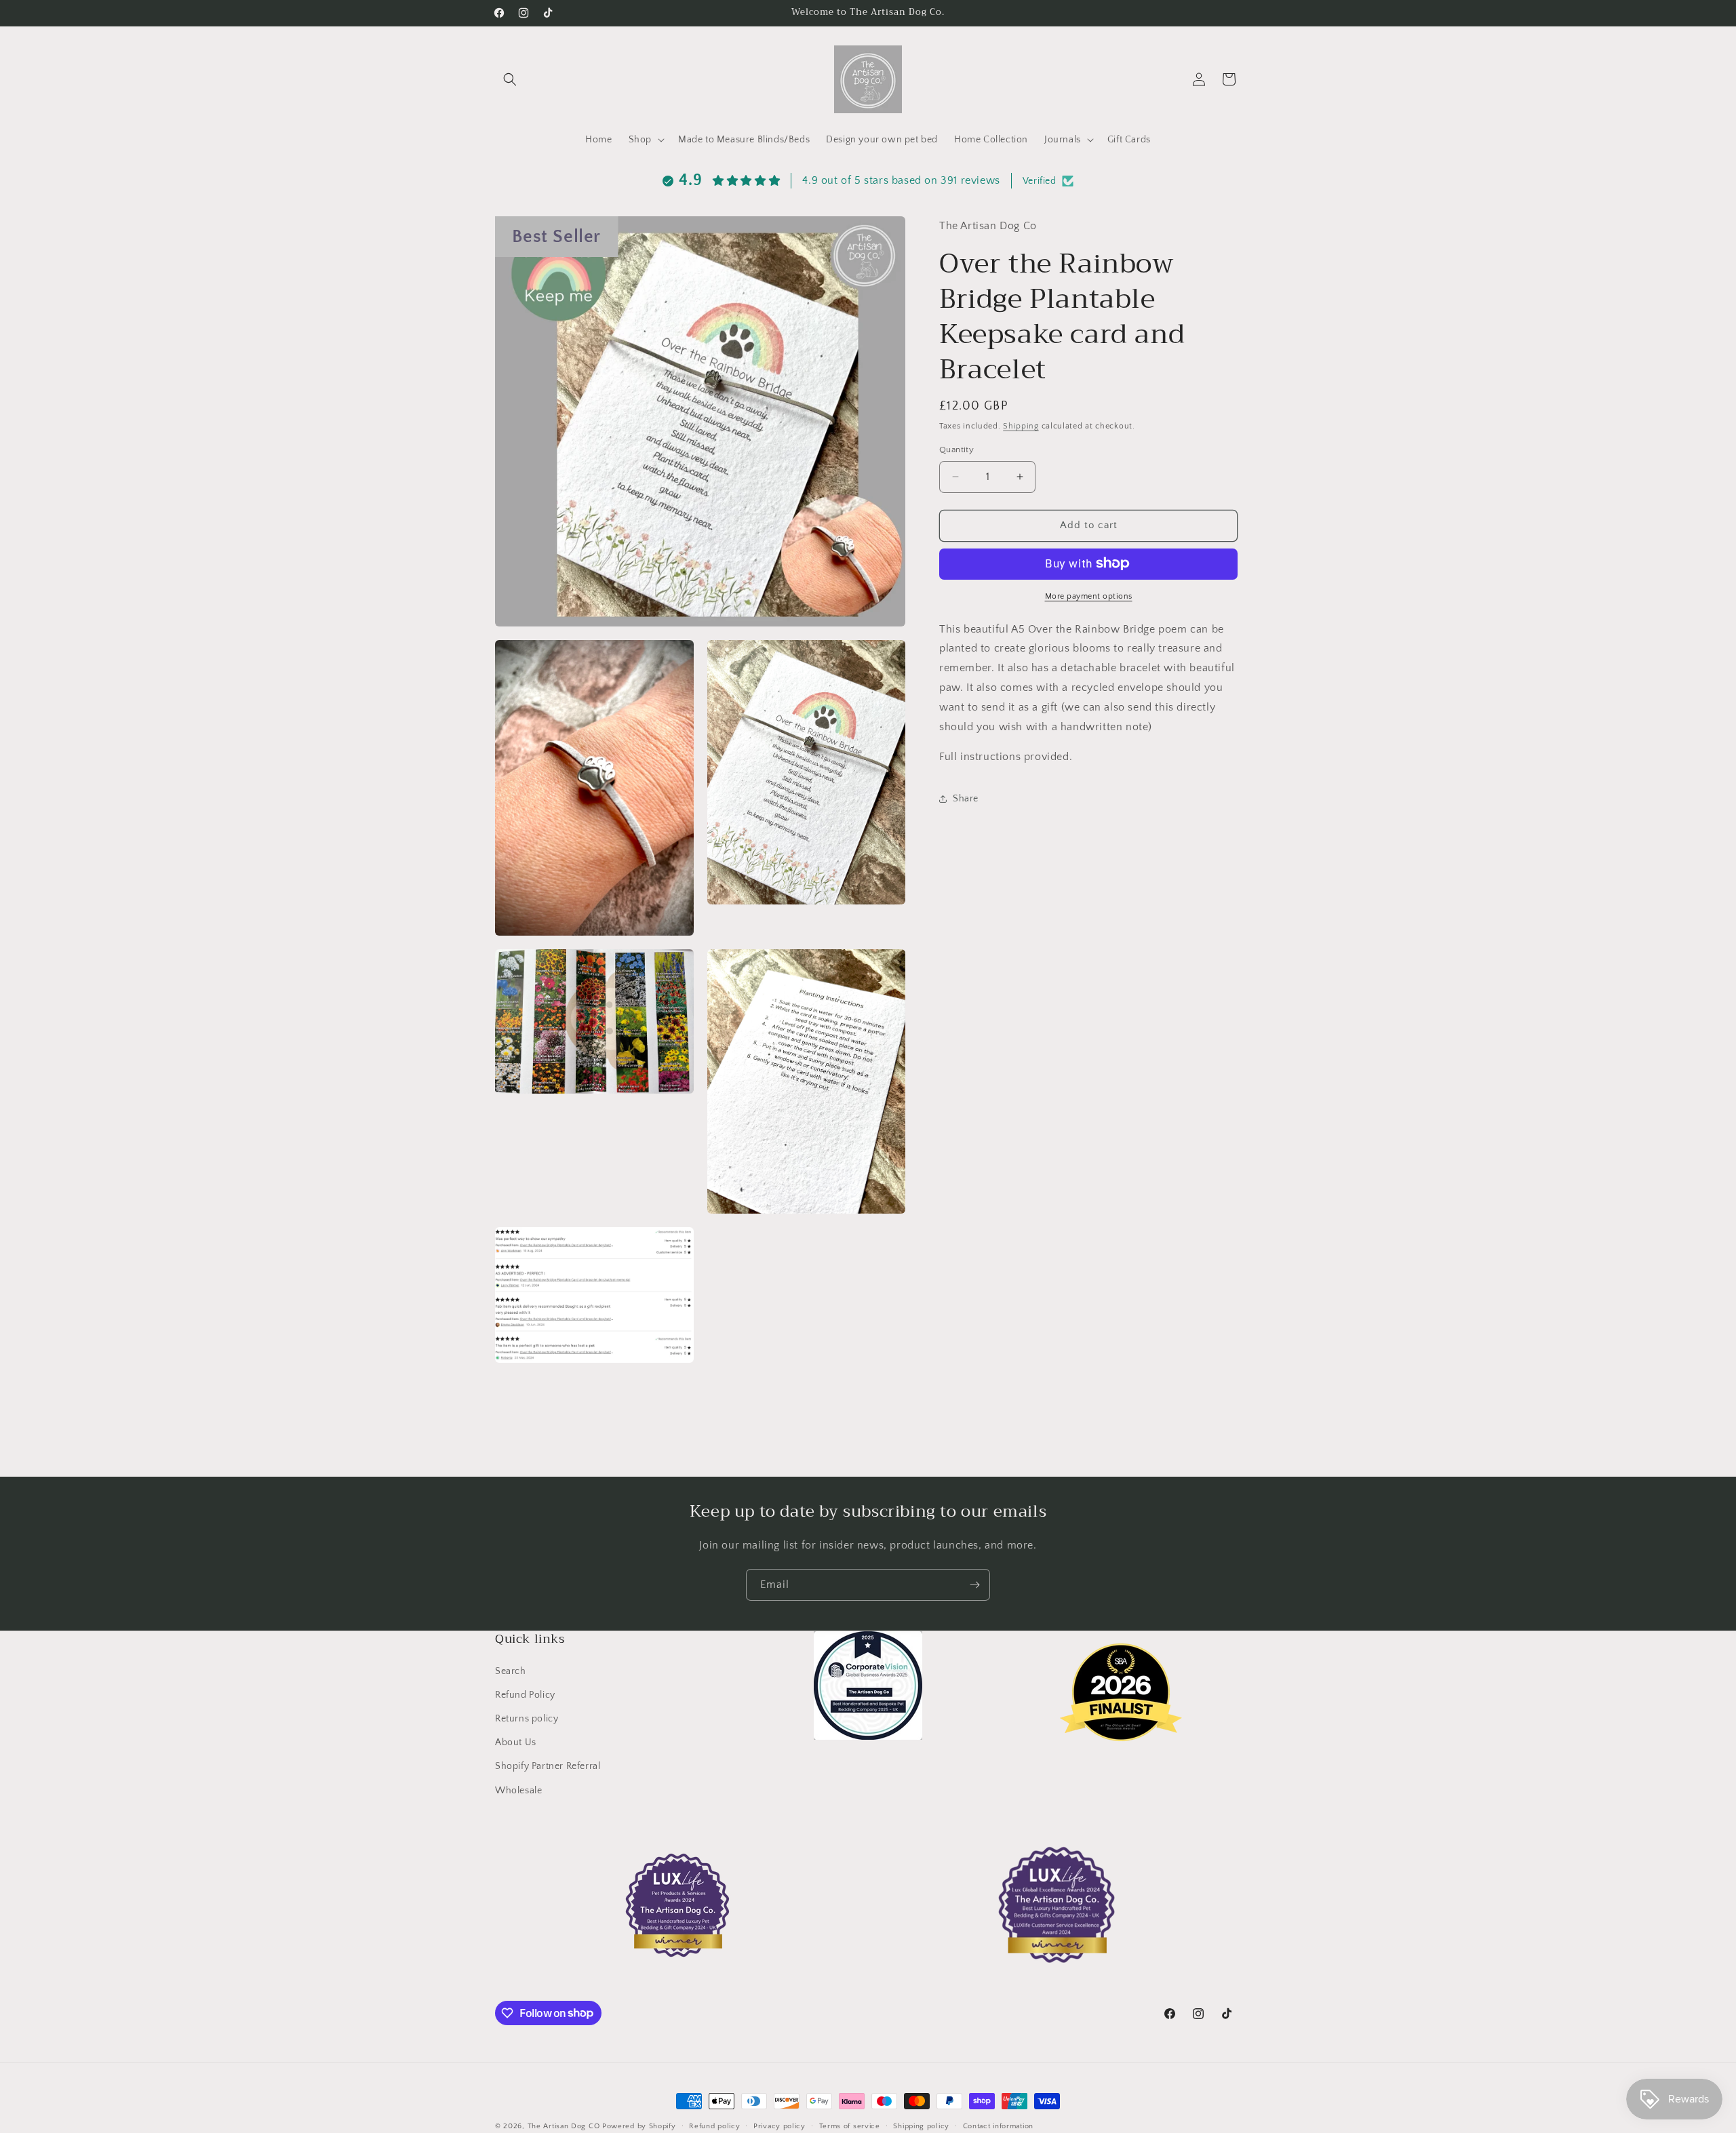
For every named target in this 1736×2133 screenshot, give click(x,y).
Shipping (1021, 425)
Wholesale (518, 1790)
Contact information (998, 2126)
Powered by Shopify (639, 2126)
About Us (516, 1742)
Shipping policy (921, 2126)
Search (511, 1671)
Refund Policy (525, 1695)
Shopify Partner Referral (548, 1766)
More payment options (1089, 596)
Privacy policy (780, 2126)
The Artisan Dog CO (564, 2126)
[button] (510, 79)
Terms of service (850, 2126)
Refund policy (714, 2126)
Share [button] (966, 798)
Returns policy (527, 1719)
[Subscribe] (974, 1585)
